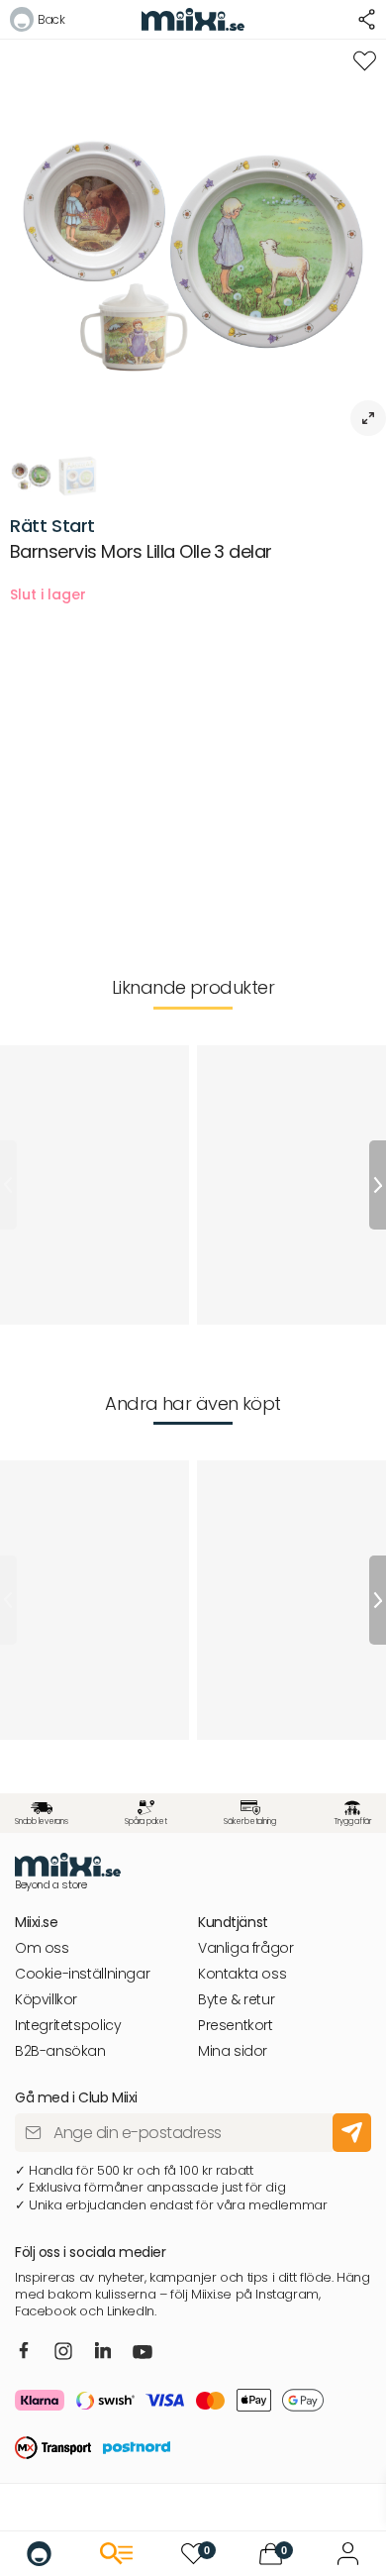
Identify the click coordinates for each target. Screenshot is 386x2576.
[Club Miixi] (348, 2554)
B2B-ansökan (60, 2051)
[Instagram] (63, 2354)
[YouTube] (143, 2354)
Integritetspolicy (68, 2026)
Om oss (42, 1948)
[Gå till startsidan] (39, 2554)
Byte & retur (236, 2000)
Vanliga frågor (246, 1948)
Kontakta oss (242, 1974)
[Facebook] (24, 2352)
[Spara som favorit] (365, 61)
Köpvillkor (46, 2000)
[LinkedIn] (103, 2352)
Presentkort (236, 2026)
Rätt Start (52, 526)
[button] (37, 22)
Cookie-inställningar (82, 1974)
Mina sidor (233, 2051)
